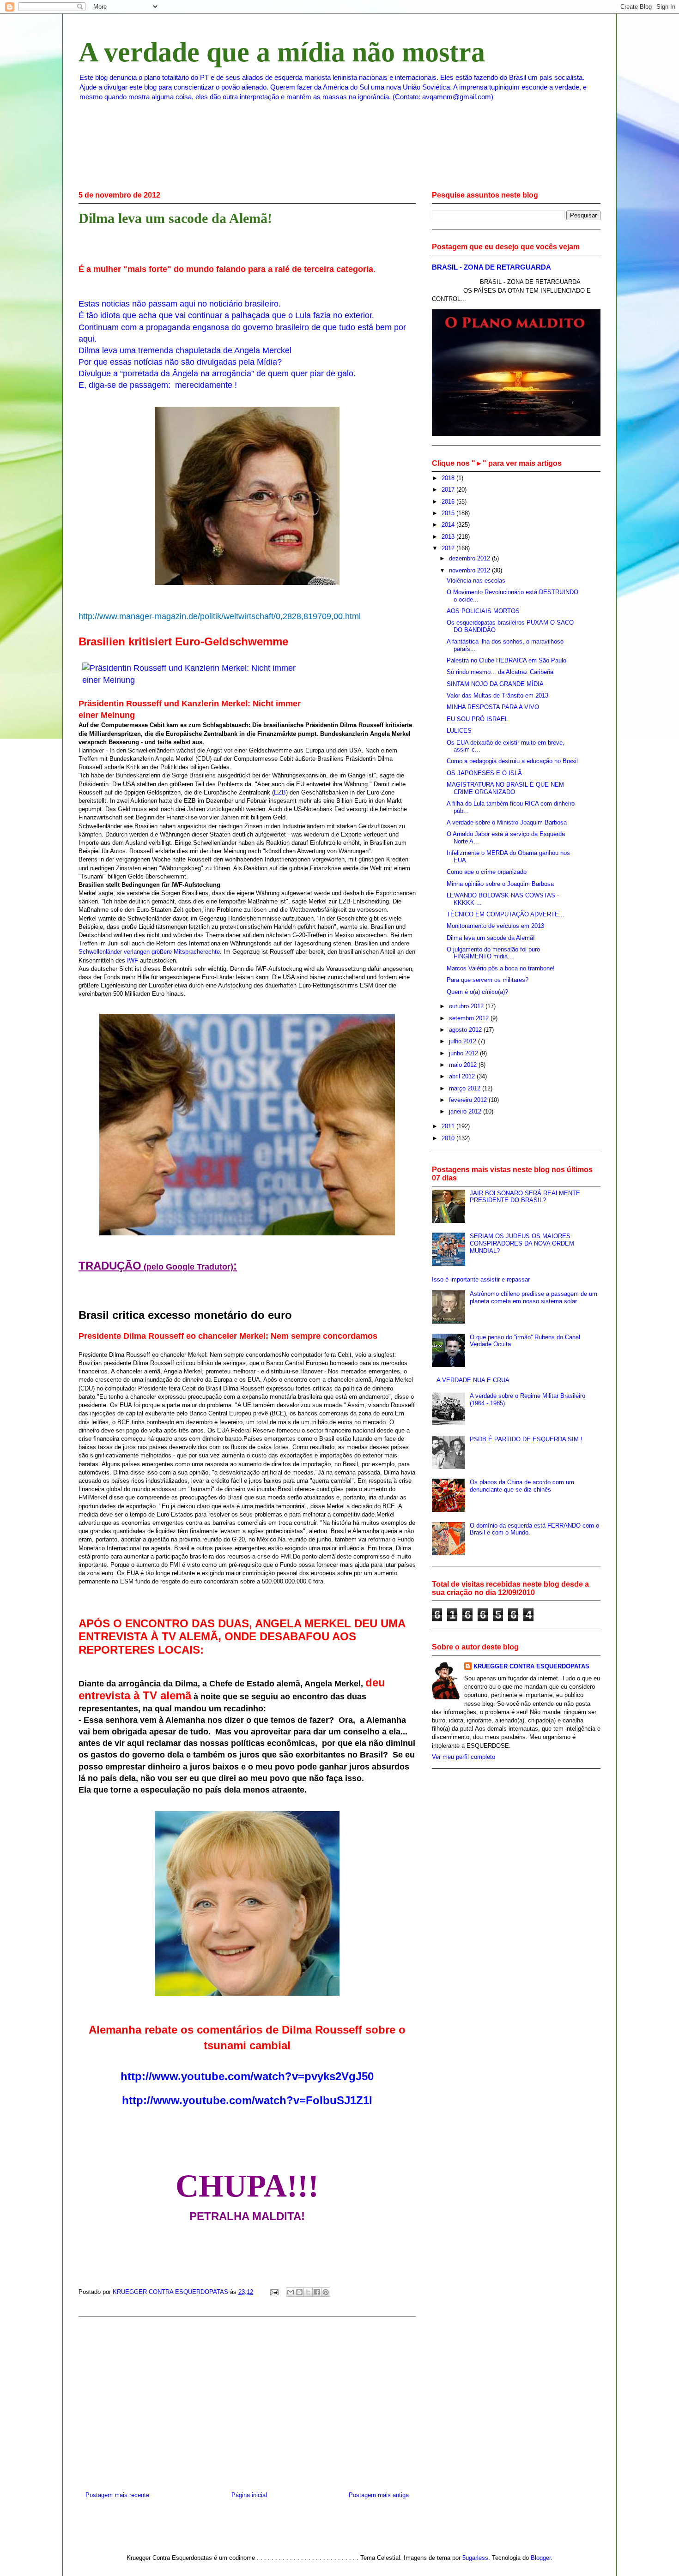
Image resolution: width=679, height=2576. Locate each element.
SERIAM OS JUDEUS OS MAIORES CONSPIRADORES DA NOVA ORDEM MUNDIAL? (522, 1243)
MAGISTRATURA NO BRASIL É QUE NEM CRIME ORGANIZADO (505, 788)
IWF (133, 960)
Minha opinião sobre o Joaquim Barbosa (500, 884)
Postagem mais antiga (379, 2495)
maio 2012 (464, 1065)
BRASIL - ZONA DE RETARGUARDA (491, 267)
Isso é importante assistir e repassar (481, 1279)
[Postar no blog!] (299, 2292)
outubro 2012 (467, 1006)
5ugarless (475, 2558)
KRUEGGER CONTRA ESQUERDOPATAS (531, 1666)
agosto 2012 (466, 1030)
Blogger (541, 2558)
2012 (449, 548)
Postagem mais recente (117, 2495)
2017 (449, 490)
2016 (449, 502)
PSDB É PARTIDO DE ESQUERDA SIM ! (526, 1439)
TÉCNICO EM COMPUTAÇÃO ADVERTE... (506, 914)
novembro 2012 (470, 570)
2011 (449, 1126)
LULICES (459, 731)
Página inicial (249, 2495)
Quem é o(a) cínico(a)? (477, 992)
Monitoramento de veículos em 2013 (495, 926)
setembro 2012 (470, 1018)
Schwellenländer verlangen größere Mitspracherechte (149, 952)
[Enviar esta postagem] (274, 2292)
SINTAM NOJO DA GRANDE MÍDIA (495, 684)
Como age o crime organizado (487, 872)
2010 (449, 1138)
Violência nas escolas (476, 581)
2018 (449, 478)
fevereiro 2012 (469, 1100)
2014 (449, 525)
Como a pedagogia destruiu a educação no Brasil (512, 761)
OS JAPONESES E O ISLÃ (484, 773)
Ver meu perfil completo (464, 1757)
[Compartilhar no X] (308, 2292)
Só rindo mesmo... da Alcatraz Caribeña (500, 672)
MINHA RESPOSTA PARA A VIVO (493, 707)
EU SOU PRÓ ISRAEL (477, 719)
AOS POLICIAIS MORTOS (483, 611)
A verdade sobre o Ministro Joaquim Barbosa (507, 822)
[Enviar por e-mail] (291, 2292)
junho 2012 (464, 1053)
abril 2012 (463, 1076)
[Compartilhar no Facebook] (317, 2292)
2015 (449, 513)
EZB (280, 792)
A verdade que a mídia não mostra (282, 52)
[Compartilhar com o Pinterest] (326, 2292)
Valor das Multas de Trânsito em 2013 (497, 695)
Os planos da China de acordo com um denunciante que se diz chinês (522, 1486)
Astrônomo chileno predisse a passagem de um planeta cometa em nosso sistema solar (533, 1297)
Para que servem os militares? (488, 980)
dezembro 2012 (470, 558)
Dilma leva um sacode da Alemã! (491, 938)
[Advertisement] (247, 2401)
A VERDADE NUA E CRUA (473, 1380)
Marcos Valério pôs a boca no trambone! (501, 968)
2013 (449, 537)
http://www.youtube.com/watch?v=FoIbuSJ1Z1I (247, 2100)
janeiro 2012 (466, 1111)
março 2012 (466, 1088)
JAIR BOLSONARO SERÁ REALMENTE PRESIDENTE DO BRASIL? (525, 1197)
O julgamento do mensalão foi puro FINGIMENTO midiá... (493, 953)
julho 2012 (464, 1041)
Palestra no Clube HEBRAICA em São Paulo (506, 660)
